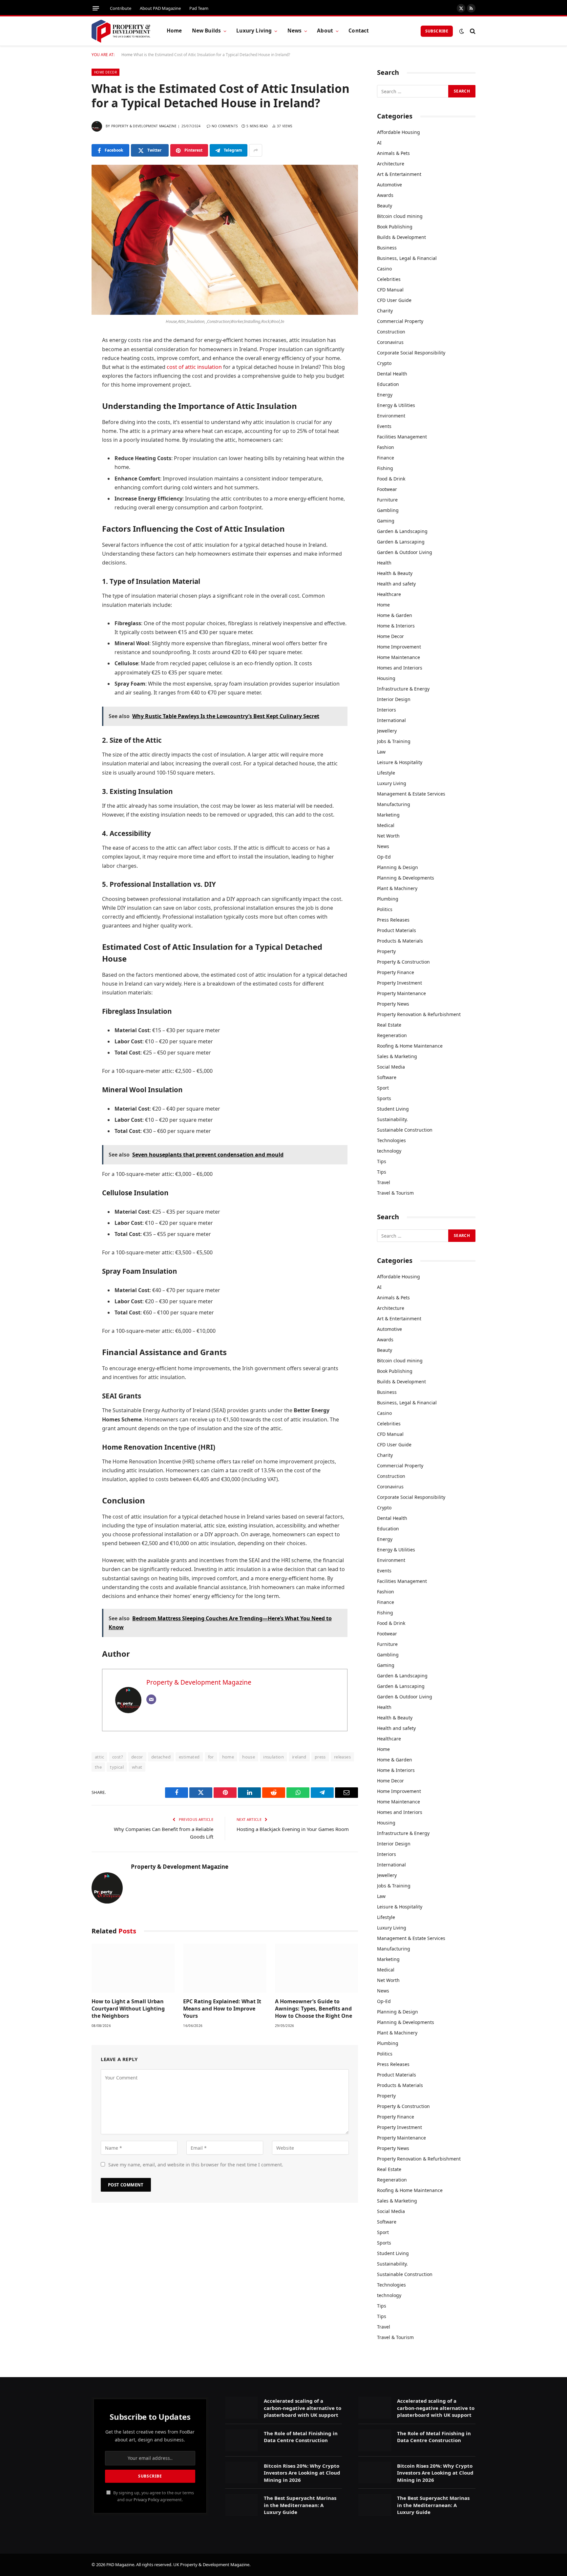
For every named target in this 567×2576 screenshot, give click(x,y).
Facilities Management (402, 437)
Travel (384, 1182)
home (228, 1757)
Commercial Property (400, 321)
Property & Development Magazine (144, 126)
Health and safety (396, 584)
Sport (383, 1088)
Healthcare (389, 594)
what (137, 1767)
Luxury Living (254, 31)
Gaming (386, 521)
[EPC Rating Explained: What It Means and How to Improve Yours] (225, 1968)
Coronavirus (390, 342)
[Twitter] (69, 374)
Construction (391, 332)
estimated (189, 1757)
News (295, 31)
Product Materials (397, 930)
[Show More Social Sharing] (256, 150)
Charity (385, 311)
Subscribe (437, 31)
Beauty (385, 206)
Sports (384, 1098)
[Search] (472, 31)
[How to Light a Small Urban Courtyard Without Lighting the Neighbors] (133, 1968)
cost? (118, 1757)
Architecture (391, 164)
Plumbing (388, 899)
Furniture (387, 500)
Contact (359, 31)
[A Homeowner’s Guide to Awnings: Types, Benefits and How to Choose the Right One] (316, 1968)
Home (174, 31)
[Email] (69, 441)
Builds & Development (401, 237)
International (391, 720)
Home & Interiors (396, 626)
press (320, 1757)
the (98, 1767)
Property (386, 951)
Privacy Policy (146, 2500)
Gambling (388, 510)
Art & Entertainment (399, 174)
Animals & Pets (393, 153)
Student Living (393, 1109)
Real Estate (389, 1025)
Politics (385, 909)
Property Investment (399, 983)
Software (387, 1077)
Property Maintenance (401, 993)
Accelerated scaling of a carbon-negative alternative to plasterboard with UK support (303, 2408)
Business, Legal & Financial (407, 258)
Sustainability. (392, 1119)
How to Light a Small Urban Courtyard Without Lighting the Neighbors (128, 2009)
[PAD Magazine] (121, 31)
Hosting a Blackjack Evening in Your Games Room (293, 1829)
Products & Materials (400, 941)
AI (379, 143)
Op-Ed (384, 857)
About (325, 31)
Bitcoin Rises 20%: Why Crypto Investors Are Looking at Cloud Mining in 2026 (302, 2473)
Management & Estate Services (411, 794)
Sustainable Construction (405, 1130)
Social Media (391, 1067)
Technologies (391, 1140)
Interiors (387, 710)
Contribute (121, 8)
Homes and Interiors (400, 668)
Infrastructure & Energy (403, 689)
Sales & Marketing (397, 1056)
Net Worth (388, 836)
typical (117, 1767)
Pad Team (199, 8)
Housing (386, 678)
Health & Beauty (395, 573)
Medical (386, 825)
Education (388, 384)
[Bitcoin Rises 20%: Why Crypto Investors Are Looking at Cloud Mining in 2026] (241, 2473)
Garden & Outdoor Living (405, 552)
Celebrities (389, 279)
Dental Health (392, 374)
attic (99, 1757)
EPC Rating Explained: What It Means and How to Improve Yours (222, 2009)
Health (384, 563)
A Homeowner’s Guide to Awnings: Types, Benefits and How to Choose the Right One (314, 2009)
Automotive (389, 185)
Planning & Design (398, 867)
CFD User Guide (394, 300)
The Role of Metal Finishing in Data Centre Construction (301, 2437)
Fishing (385, 468)
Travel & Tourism (395, 1193)
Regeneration (392, 1035)
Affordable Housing (399, 132)
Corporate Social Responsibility (411, 353)
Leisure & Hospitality (400, 762)
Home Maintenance (399, 657)
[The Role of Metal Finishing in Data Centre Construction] (241, 2440)
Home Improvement (399, 647)
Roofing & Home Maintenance (410, 1046)
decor (137, 1757)
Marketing (388, 815)
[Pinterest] (69, 408)
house (249, 1757)
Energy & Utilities (396, 405)
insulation (273, 1757)
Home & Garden (395, 615)
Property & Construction (403, 962)
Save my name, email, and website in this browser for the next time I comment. (196, 2165)
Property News (393, 1004)
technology (389, 1151)
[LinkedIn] (69, 391)
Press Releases (393, 920)
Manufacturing (394, 804)
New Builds (207, 31)
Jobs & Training (394, 741)
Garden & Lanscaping (401, 542)
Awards (385, 195)
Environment (391, 416)
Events (384, 426)
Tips (382, 1161)
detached (161, 1757)
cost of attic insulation (194, 367)
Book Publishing (395, 227)
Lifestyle (386, 773)
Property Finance (396, 972)
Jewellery (387, 731)
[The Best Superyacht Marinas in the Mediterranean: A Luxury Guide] (241, 2505)
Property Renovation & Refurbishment (419, 1014)
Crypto (384, 363)
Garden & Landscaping (402, 531)
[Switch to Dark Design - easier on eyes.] (462, 31)
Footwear (387, 489)
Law (381, 752)
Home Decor (105, 72)
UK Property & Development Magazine (211, 2565)
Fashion (386, 447)
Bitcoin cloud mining (400, 216)
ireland (299, 1757)
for (211, 1757)
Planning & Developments (406, 878)
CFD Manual (390, 290)
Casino (384, 269)
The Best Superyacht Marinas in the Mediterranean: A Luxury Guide (300, 2505)
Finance (386, 458)
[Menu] (96, 8)
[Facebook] (69, 358)
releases (342, 1757)
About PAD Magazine (160, 8)
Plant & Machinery (397, 888)
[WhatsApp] (69, 425)
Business (387, 248)
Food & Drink (391, 479)
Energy (385, 395)
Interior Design (394, 699)
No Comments (225, 126)
